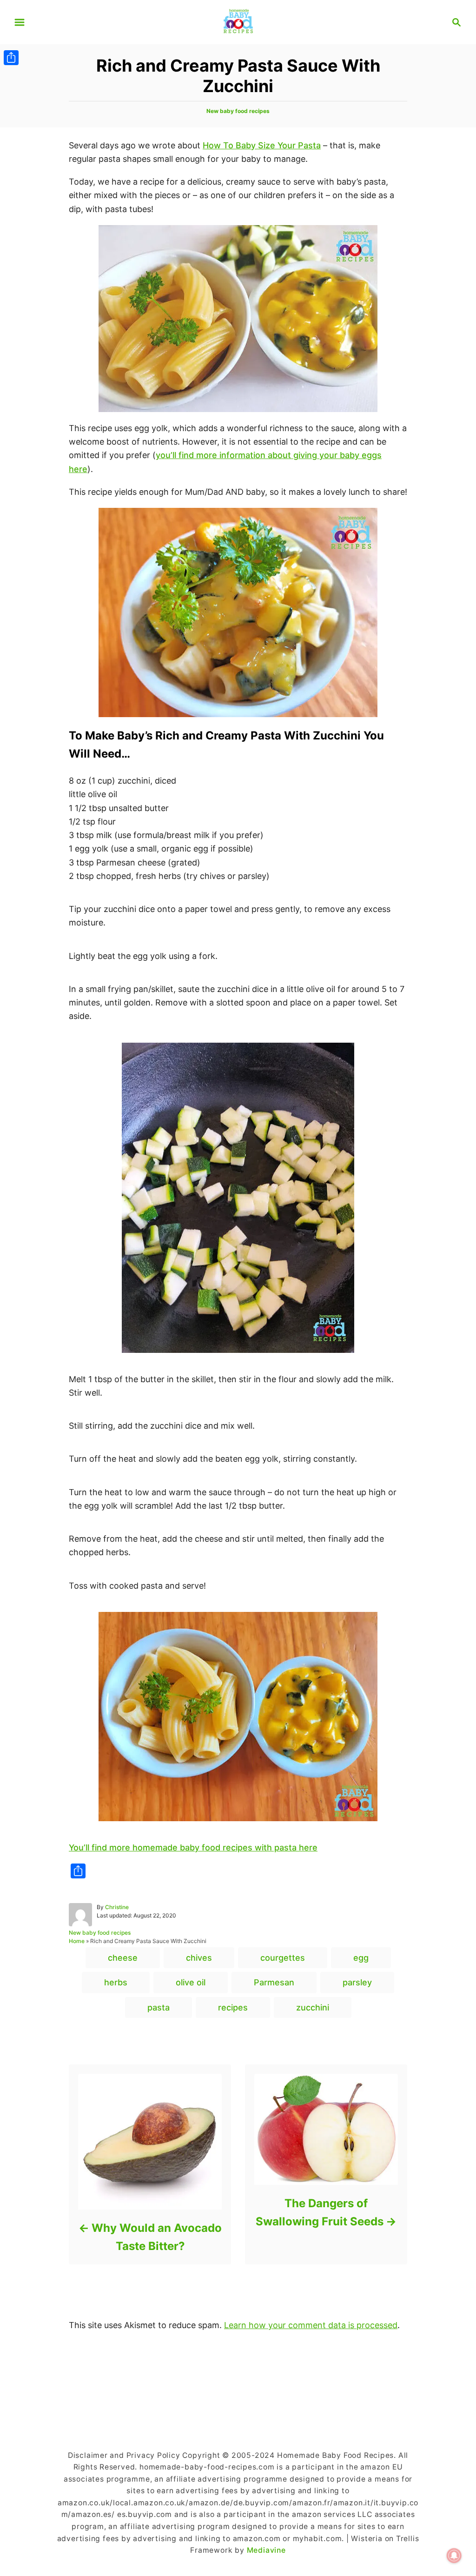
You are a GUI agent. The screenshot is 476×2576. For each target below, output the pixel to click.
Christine (117, 1907)
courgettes (283, 1958)
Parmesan (274, 1982)
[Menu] (20, 22)
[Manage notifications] (454, 2556)
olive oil (191, 1982)
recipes (233, 2007)
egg (361, 1958)
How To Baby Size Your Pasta (262, 145)
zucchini (313, 2007)
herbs (116, 1982)
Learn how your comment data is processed (311, 2325)
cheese (123, 1958)
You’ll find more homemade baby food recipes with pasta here (193, 1847)
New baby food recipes (238, 111)
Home (77, 1941)
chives (199, 1958)
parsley (357, 1982)
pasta (159, 2007)
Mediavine (266, 2550)
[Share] (11, 58)
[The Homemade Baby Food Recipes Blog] (238, 21)
